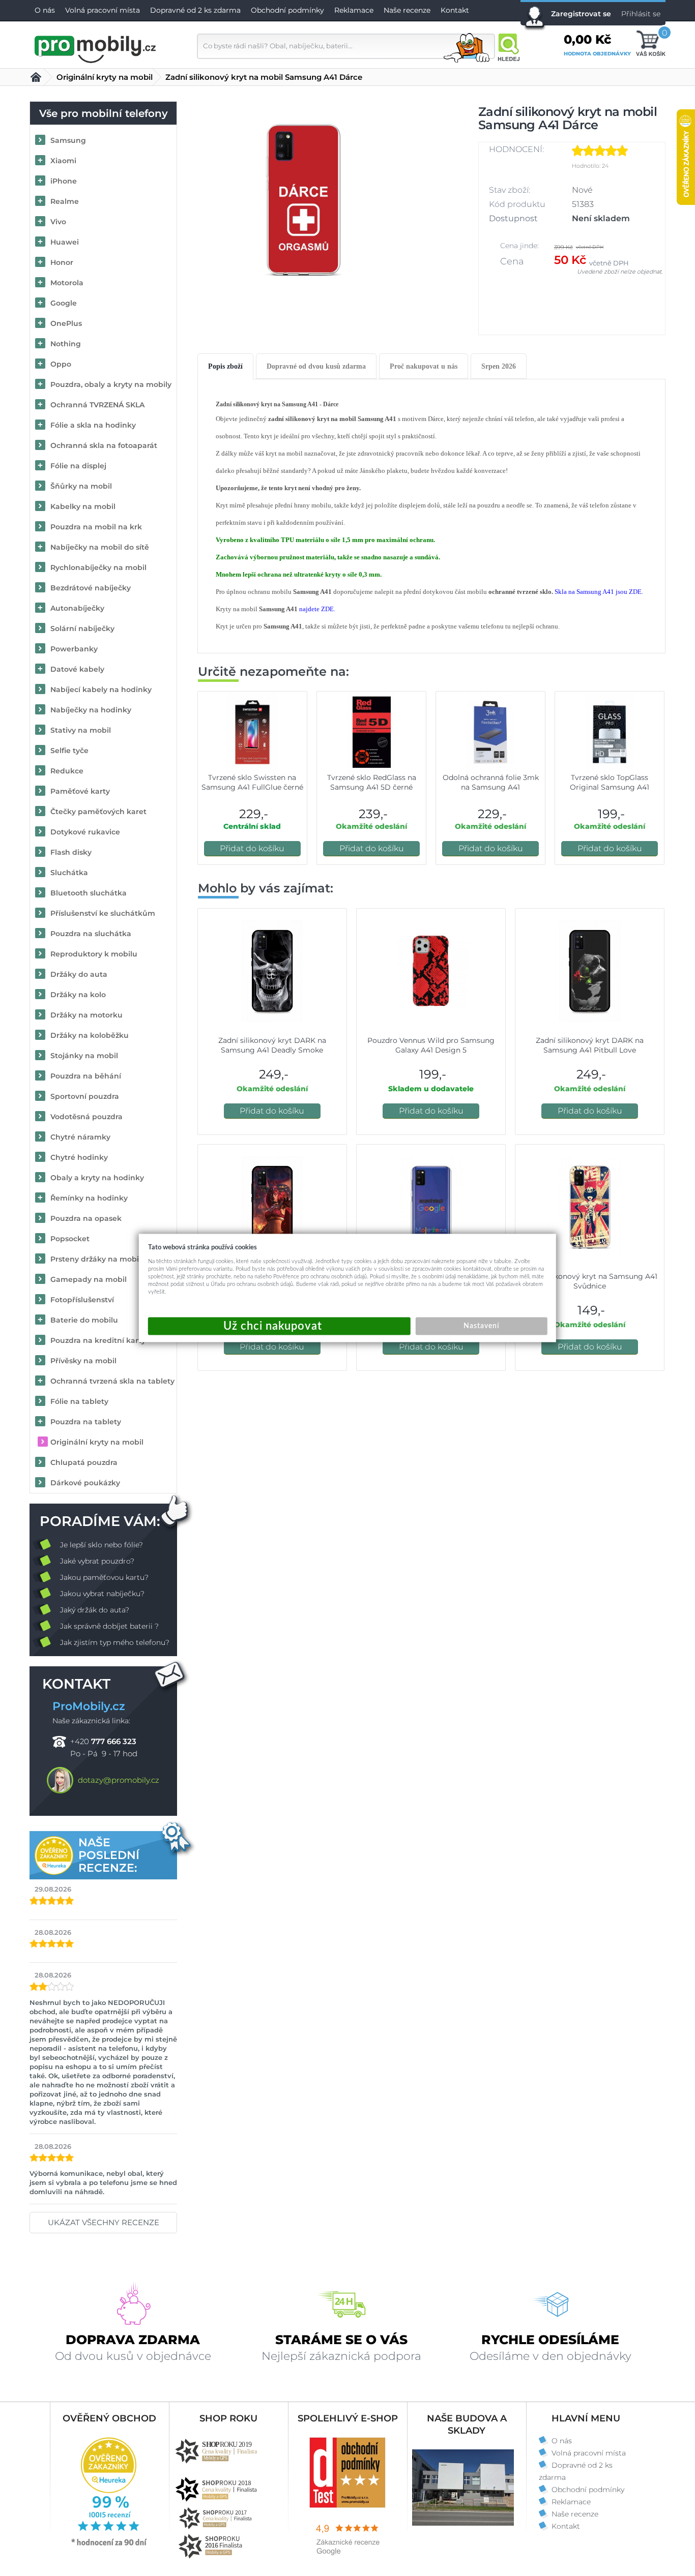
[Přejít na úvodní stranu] (96, 48)
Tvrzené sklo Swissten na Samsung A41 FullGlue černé (252, 782)
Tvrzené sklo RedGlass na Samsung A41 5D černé (372, 782)
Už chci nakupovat (279, 1326)
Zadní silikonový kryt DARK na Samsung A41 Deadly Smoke (272, 1045)
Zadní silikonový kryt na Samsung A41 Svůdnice (590, 1281)
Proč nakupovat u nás (424, 366)
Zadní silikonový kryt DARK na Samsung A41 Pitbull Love (590, 1045)
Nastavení (481, 1326)
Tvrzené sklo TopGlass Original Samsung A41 (610, 782)
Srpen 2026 (499, 366)
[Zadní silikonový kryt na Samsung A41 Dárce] (303, 199)
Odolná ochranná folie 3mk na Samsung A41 (491, 782)
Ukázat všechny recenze (104, 2222)
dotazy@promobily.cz (119, 1780)
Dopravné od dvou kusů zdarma (316, 366)
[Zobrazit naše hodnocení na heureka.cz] (109, 2545)
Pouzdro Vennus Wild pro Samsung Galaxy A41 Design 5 (431, 1045)
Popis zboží (225, 366)
